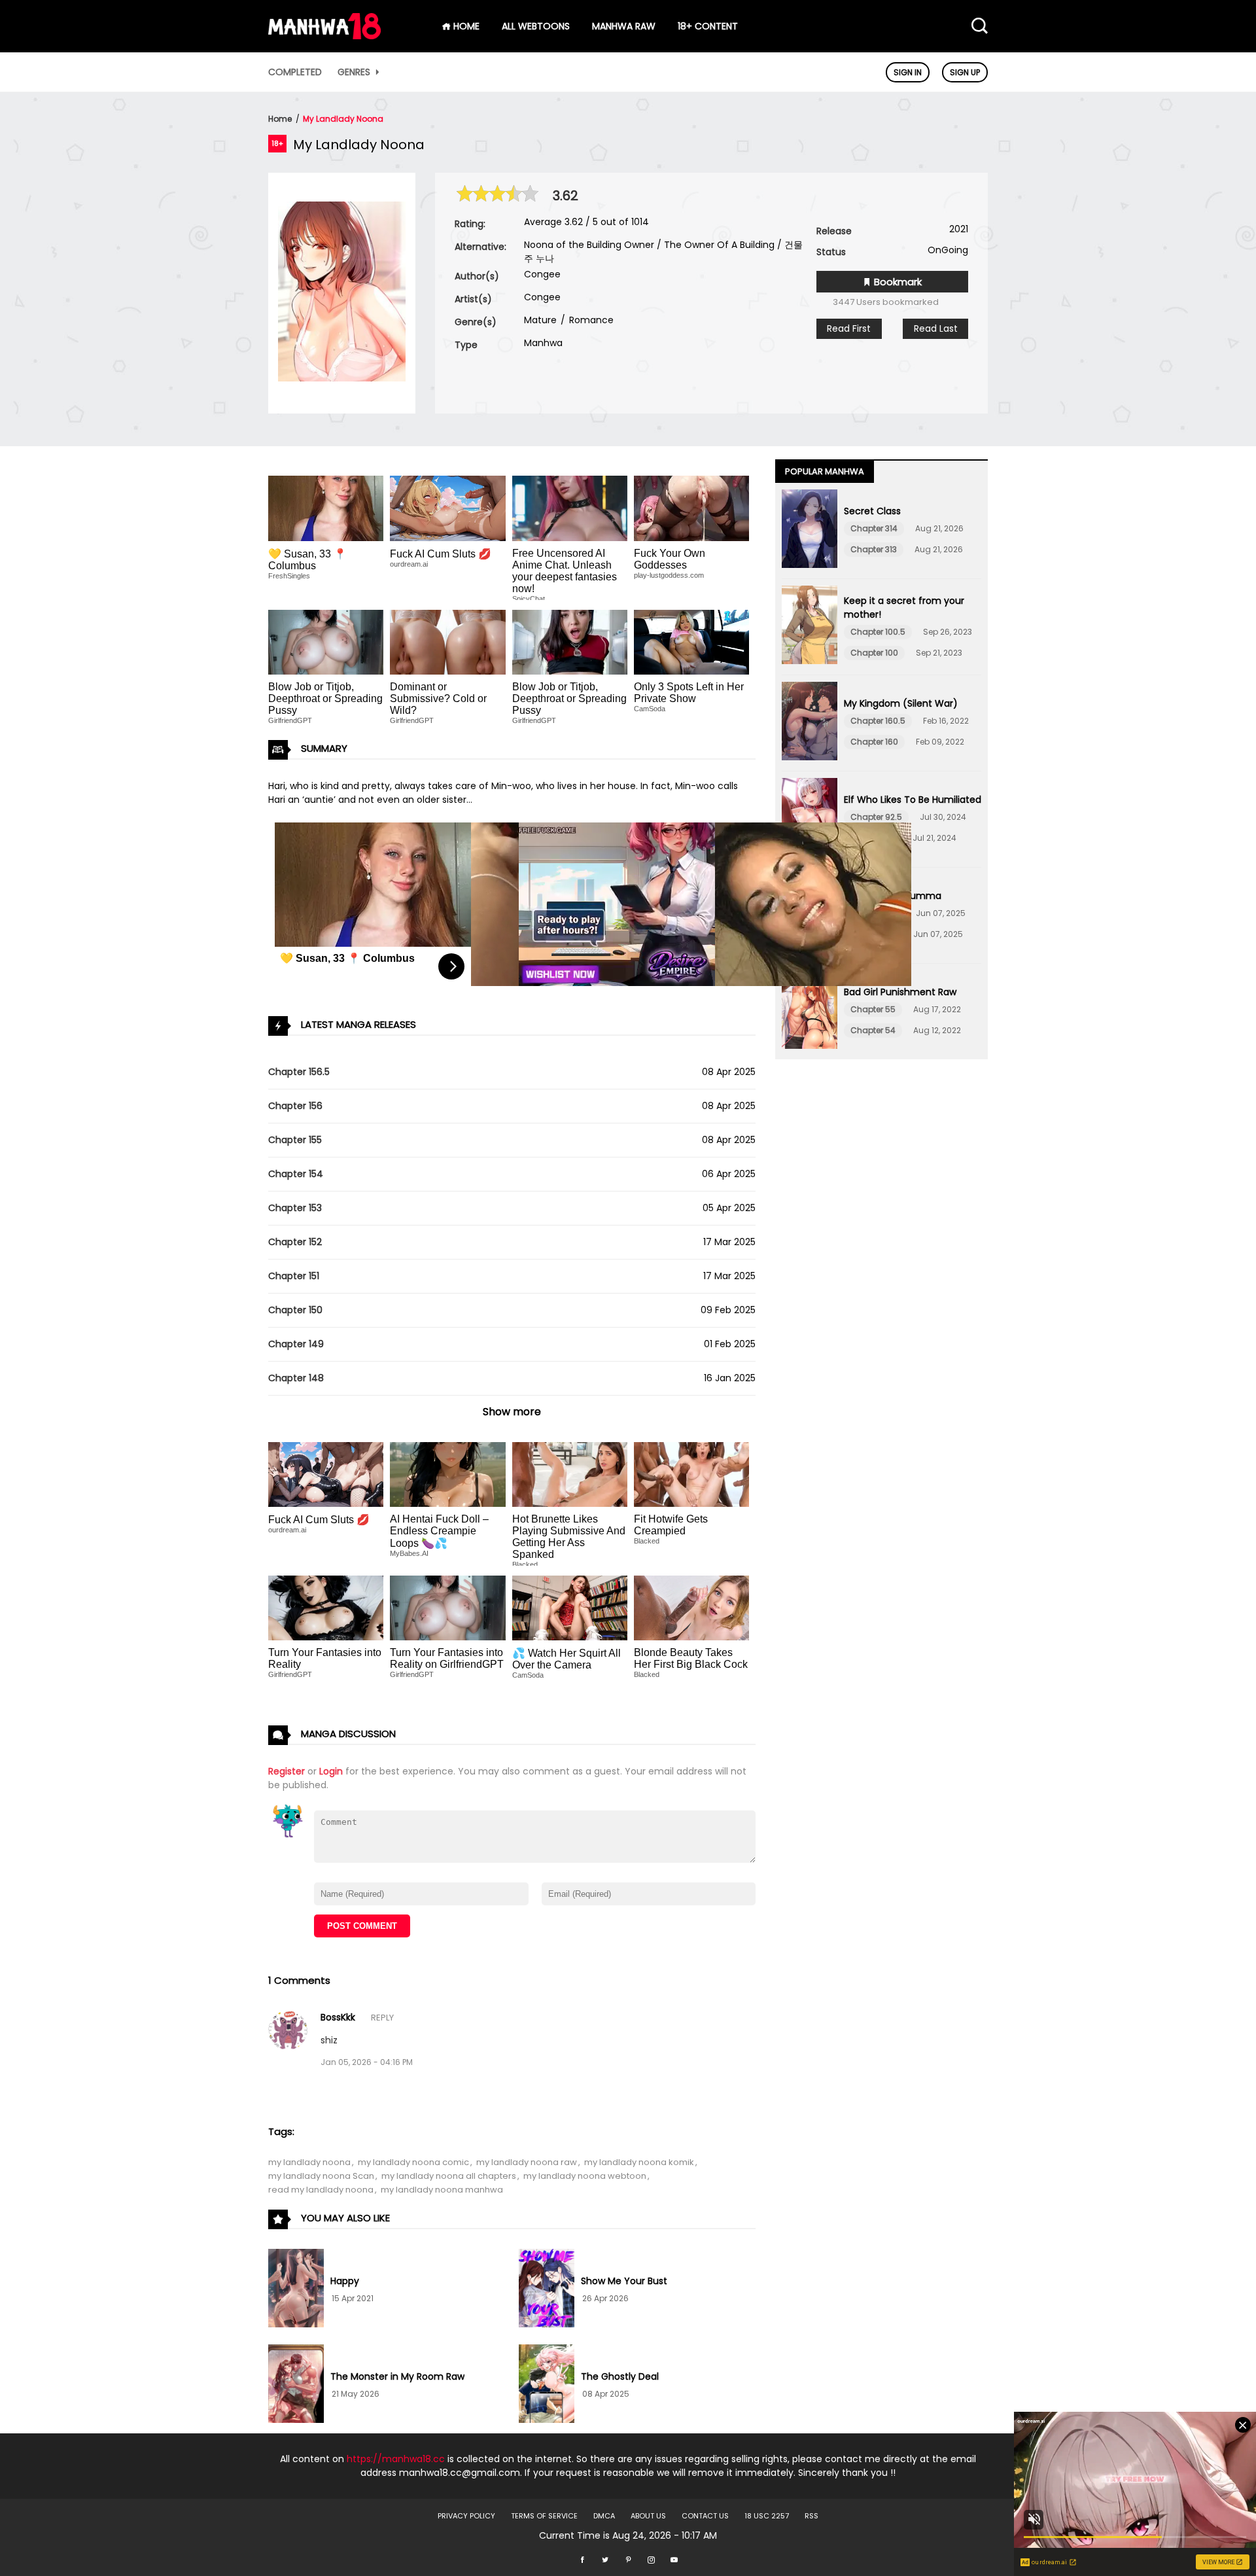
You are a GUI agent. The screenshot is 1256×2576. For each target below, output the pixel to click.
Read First (849, 328)
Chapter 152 (295, 1242)
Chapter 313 (874, 549)
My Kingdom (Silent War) (901, 703)
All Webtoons (536, 26)
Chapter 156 (295, 1106)
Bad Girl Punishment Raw (900, 992)
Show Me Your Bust (624, 2281)
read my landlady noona (321, 2190)
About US (648, 2516)
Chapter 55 (873, 1009)
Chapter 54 (873, 1030)
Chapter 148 (296, 1378)
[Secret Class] (810, 531)
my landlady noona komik (639, 2162)
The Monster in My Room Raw (397, 2376)
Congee (542, 274)
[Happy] (296, 2290)
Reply (382, 2018)
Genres (355, 72)
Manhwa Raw (624, 26)
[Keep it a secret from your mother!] (810, 627)
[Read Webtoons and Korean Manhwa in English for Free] (324, 36)
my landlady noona (309, 2162)
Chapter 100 (874, 653)
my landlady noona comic (413, 2162)
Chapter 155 (295, 1140)
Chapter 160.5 (878, 721)
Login (331, 1771)
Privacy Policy (466, 2516)
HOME (465, 26)
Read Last (936, 328)
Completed (295, 72)
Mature (540, 320)
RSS (811, 2516)
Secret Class (872, 511)
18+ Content (708, 26)
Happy (345, 2281)
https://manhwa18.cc (396, 2459)
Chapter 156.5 (299, 1072)
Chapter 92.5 (876, 817)
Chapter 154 (296, 1174)
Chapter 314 (874, 528)
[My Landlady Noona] (342, 378)
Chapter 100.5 (878, 632)
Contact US (705, 2516)
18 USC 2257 (767, 2516)
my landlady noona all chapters (449, 2176)
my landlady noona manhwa (442, 2190)
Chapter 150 (295, 1310)
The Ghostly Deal (620, 2376)
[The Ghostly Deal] (547, 2386)
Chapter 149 (296, 1344)
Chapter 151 (294, 1276)
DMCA (604, 2516)
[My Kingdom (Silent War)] (810, 723)
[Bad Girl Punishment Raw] (810, 1012)
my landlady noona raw (527, 2162)
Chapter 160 (874, 742)
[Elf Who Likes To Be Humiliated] (810, 819)
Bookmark (897, 282)
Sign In (908, 72)
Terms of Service (544, 2516)
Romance (590, 320)
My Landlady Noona (343, 119)
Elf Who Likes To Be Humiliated (913, 800)
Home (280, 119)
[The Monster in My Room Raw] (296, 2386)
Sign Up (965, 72)
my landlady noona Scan (321, 2176)
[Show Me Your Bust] (547, 2290)
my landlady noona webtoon (585, 2176)
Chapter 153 (295, 1208)
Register (287, 1771)
